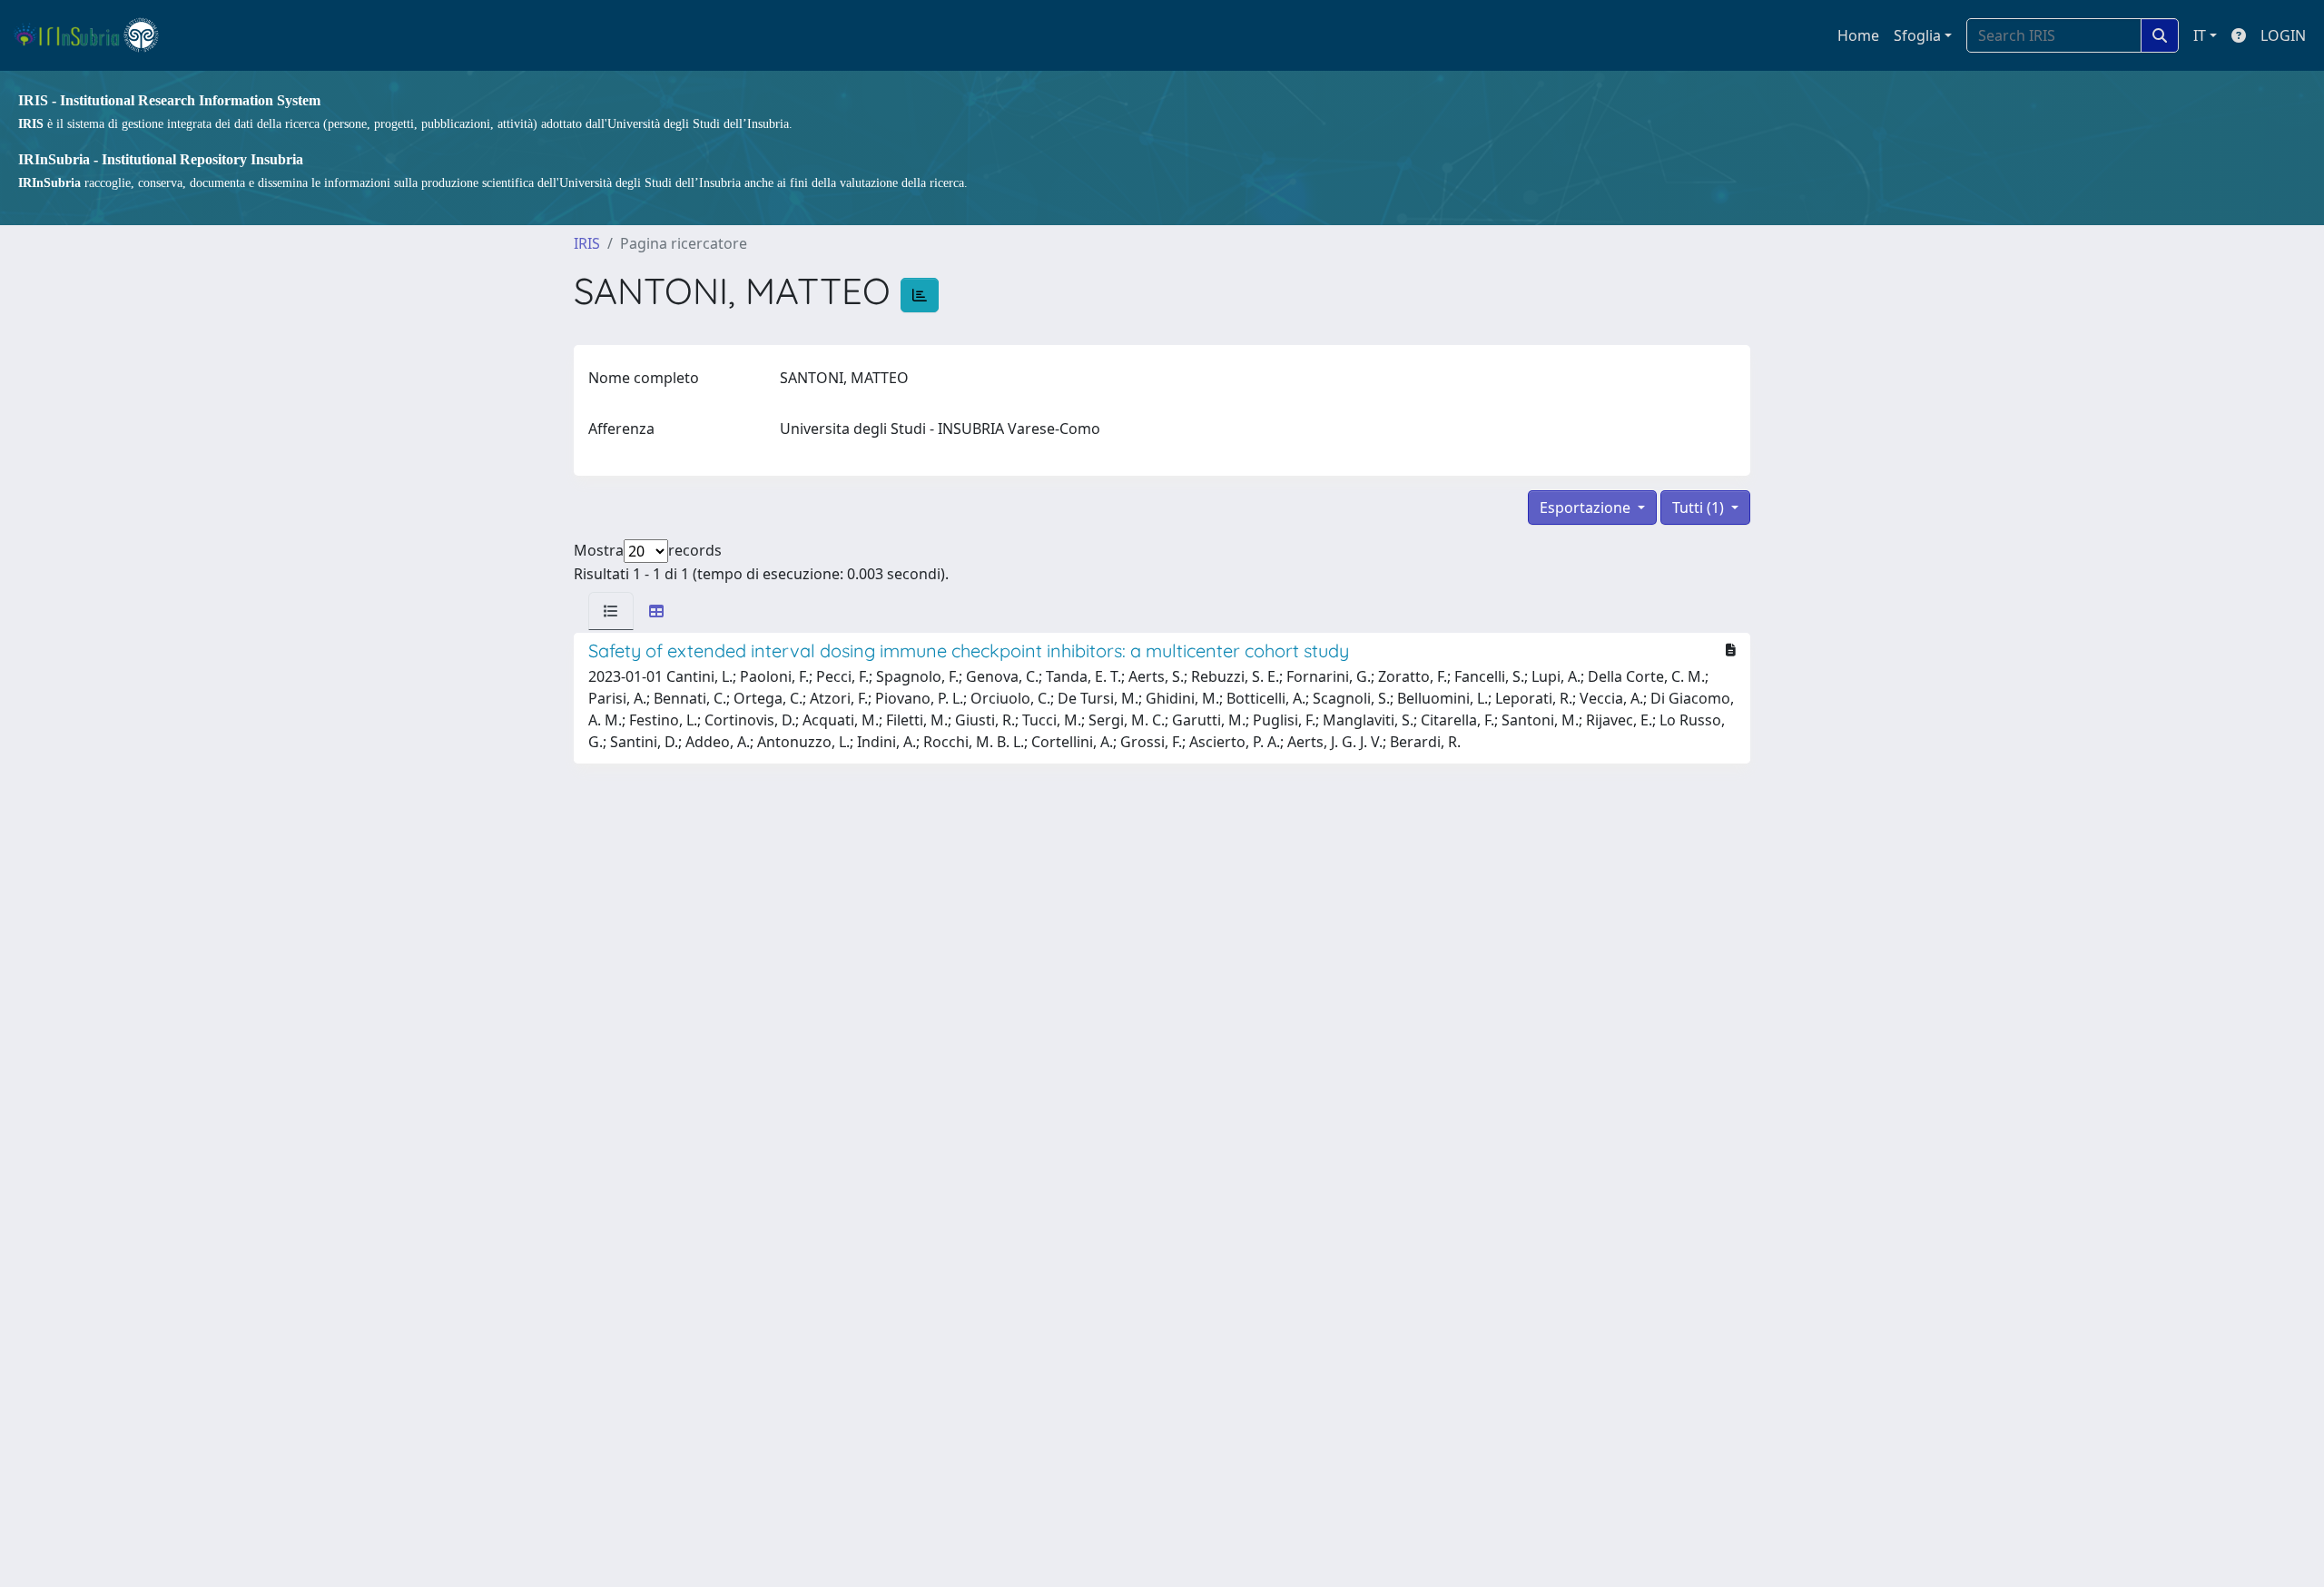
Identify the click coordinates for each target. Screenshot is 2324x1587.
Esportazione (1587, 508)
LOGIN (2283, 35)
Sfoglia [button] (1917, 35)
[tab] (611, 611)
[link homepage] (94, 35)
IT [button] (2200, 35)
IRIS (587, 243)
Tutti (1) (1700, 508)
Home (1858, 35)
